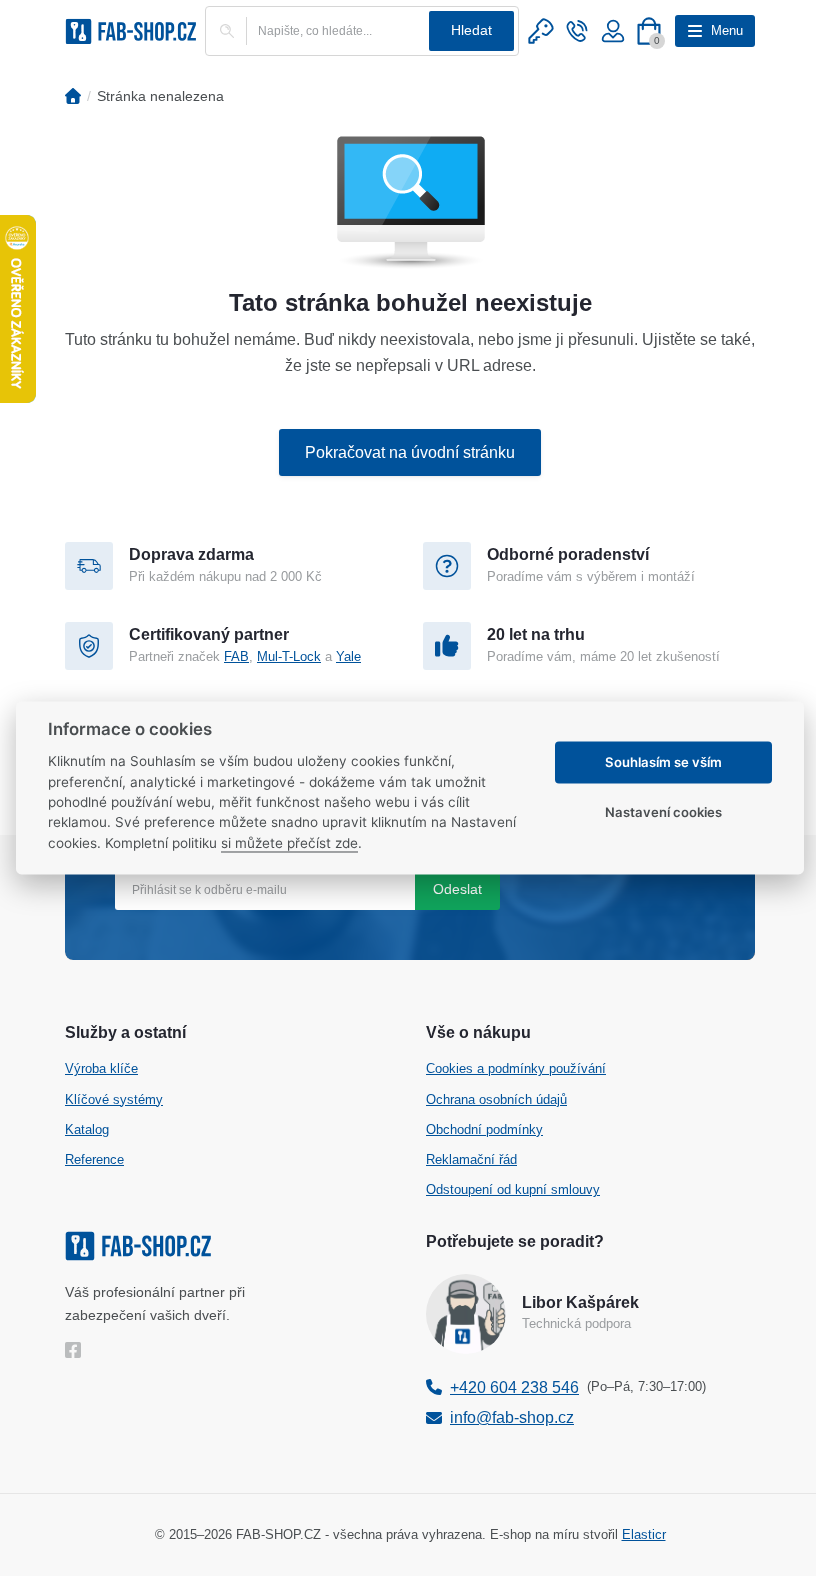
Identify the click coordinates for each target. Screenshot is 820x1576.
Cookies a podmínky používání (516, 1068)
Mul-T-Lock (289, 656)
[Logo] (131, 31)
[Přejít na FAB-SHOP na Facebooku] (77, 1350)
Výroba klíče (101, 1068)
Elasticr (644, 1534)
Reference (94, 1159)
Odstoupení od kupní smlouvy (513, 1189)
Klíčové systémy (114, 1099)
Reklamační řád (471, 1159)
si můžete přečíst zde (289, 843)
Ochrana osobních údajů (496, 1099)
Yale (348, 656)
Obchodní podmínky (484, 1129)
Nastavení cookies (663, 812)
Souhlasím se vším (663, 762)
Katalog (87, 1129)
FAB (236, 656)
